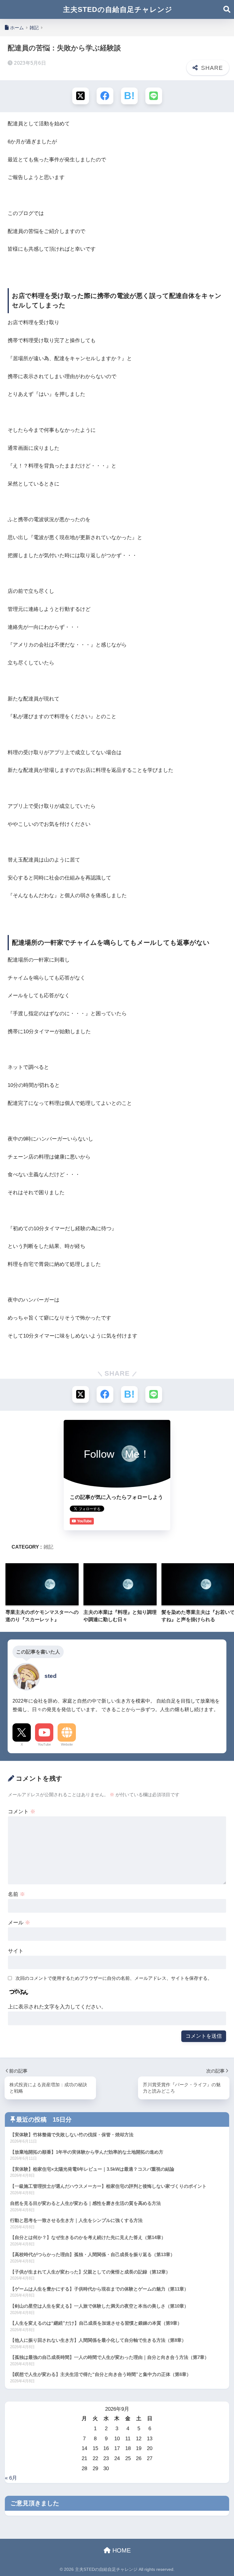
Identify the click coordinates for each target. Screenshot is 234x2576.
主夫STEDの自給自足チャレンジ (118, 9)
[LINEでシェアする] (154, 96)
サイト (16, 1951)
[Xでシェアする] (81, 96)
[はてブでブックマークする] (129, 96)
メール (19, 1923)
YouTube (44, 1744)
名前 (16, 1894)
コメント (22, 1812)
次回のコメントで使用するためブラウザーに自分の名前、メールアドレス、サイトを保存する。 (114, 1978)
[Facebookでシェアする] (105, 96)
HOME (121, 2550)
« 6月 (11, 2478)
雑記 (48, 1547)
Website (67, 1744)
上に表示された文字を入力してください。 (57, 2007)
